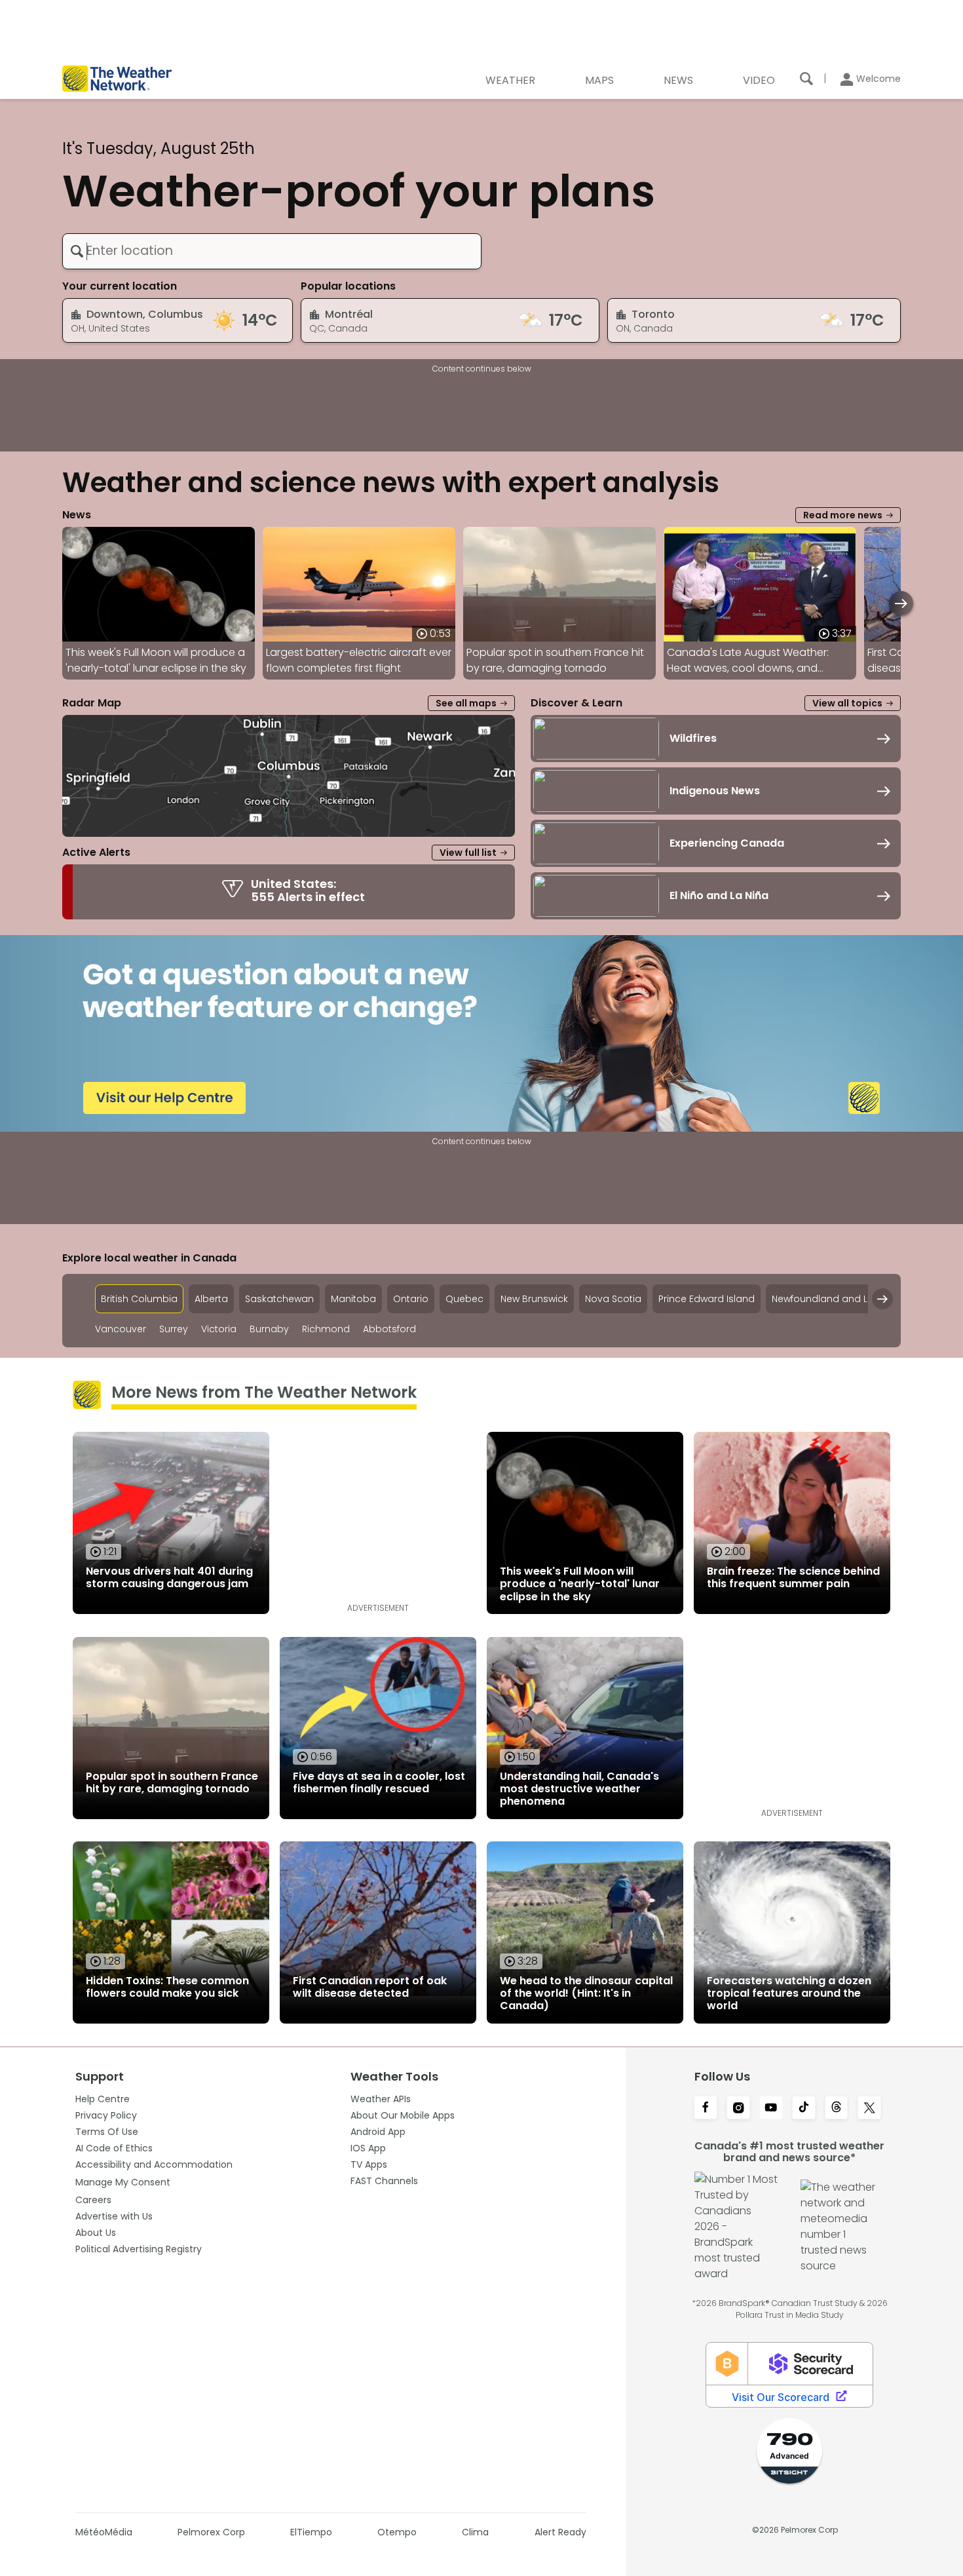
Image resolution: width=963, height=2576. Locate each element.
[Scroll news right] (901, 603)
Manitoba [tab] (353, 1299)
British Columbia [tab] (139, 1299)
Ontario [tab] (411, 1299)
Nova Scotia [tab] (613, 1299)
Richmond (326, 1329)
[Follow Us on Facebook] (706, 2109)
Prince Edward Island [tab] (707, 1299)
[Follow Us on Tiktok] (804, 2109)
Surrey (174, 1329)
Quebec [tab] (464, 1299)
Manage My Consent (123, 2182)
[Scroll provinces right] (882, 1299)
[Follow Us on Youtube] (771, 2109)
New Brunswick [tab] (534, 1299)
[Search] (806, 79)
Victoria (219, 1329)
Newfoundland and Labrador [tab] (839, 1299)
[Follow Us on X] (869, 2109)
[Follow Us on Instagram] (738, 2109)
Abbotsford (389, 1329)
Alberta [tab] (211, 1299)
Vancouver (121, 1329)
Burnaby (269, 1329)
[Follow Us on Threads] (837, 2109)
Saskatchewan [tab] (279, 1299)
